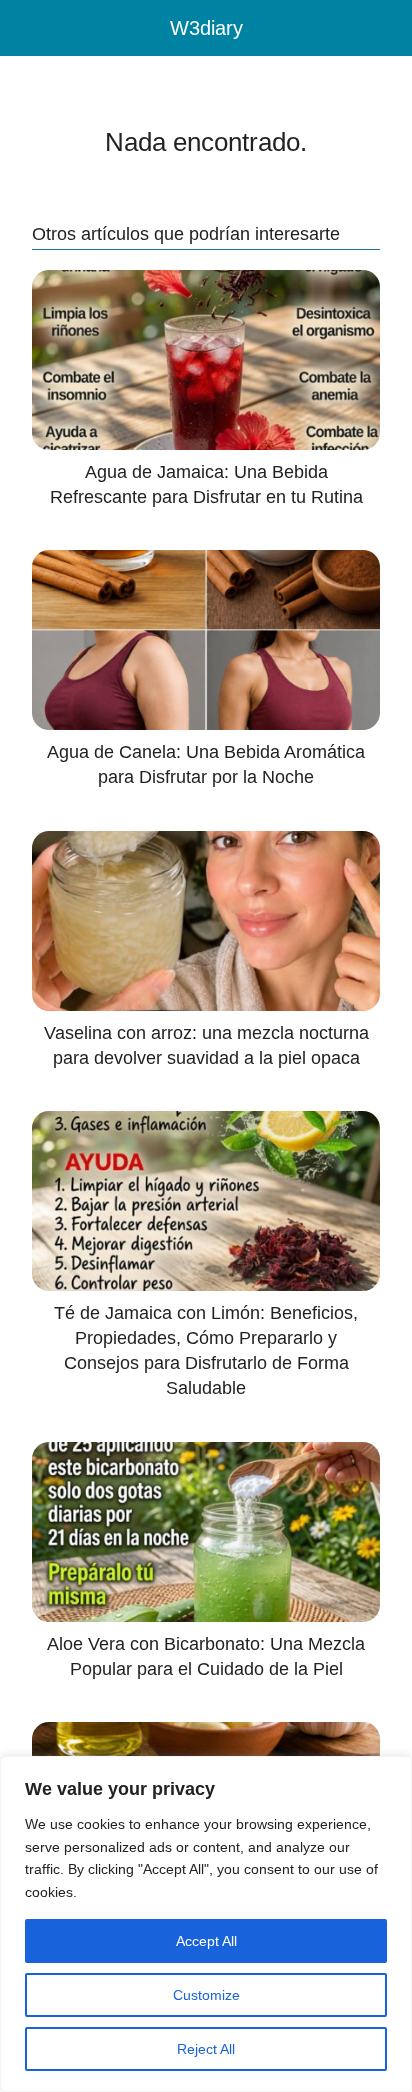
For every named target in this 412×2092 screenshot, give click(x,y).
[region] (206, 1924)
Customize (206, 1995)
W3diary (206, 28)
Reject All (206, 2049)
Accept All (206, 1941)
